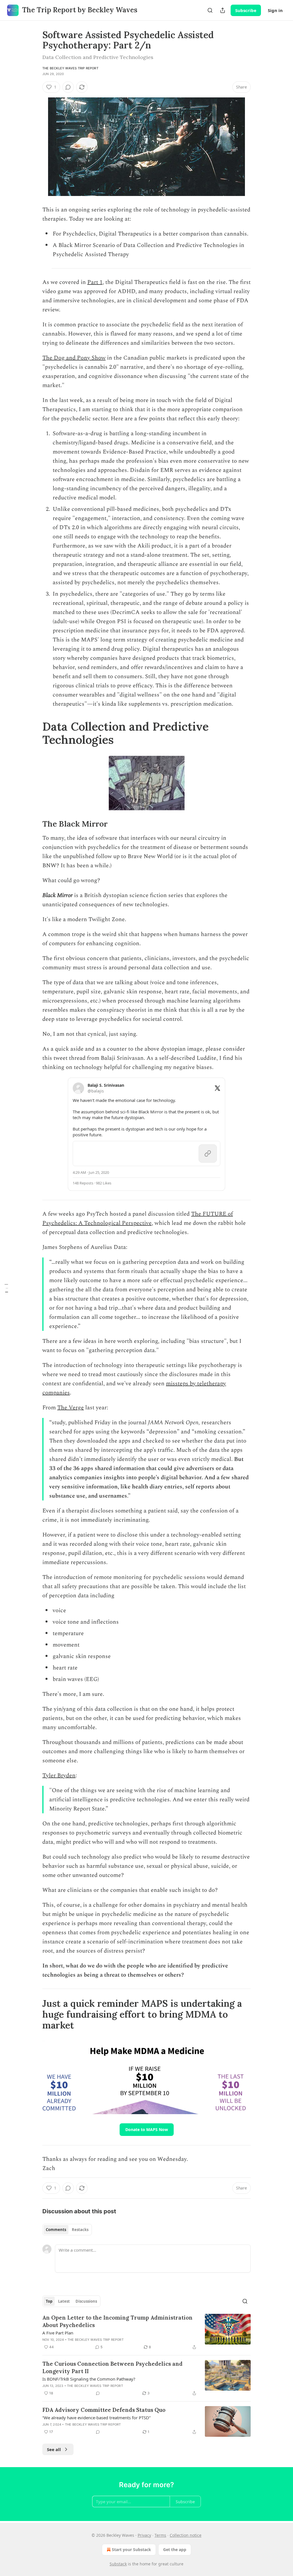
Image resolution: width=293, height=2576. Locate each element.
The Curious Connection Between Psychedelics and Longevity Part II (112, 2367)
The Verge (71, 1408)
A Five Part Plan (58, 2333)
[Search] (210, 10)
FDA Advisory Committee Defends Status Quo (104, 2410)
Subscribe (246, 10)
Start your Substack (131, 2549)
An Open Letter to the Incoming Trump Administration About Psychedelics (117, 2321)
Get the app (175, 2549)
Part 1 (95, 282)
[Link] (34, 733)
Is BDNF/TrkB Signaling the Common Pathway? (89, 2379)
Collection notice (186, 2535)
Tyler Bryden (59, 1775)
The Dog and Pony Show (74, 358)
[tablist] (67, 2230)
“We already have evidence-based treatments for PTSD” (96, 2418)
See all (54, 2449)
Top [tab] (49, 2301)
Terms (160, 2535)
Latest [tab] (64, 2301)
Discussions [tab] (86, 2301)
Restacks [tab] (80, 2230)
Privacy (144, 2535)
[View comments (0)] (68, 87)
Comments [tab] (56, 2230)
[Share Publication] (223, 10)
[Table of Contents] (6, 1288)
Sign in (275, 10)
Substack (118, 2564)
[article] (146, 2332)
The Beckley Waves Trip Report (70, 68)
